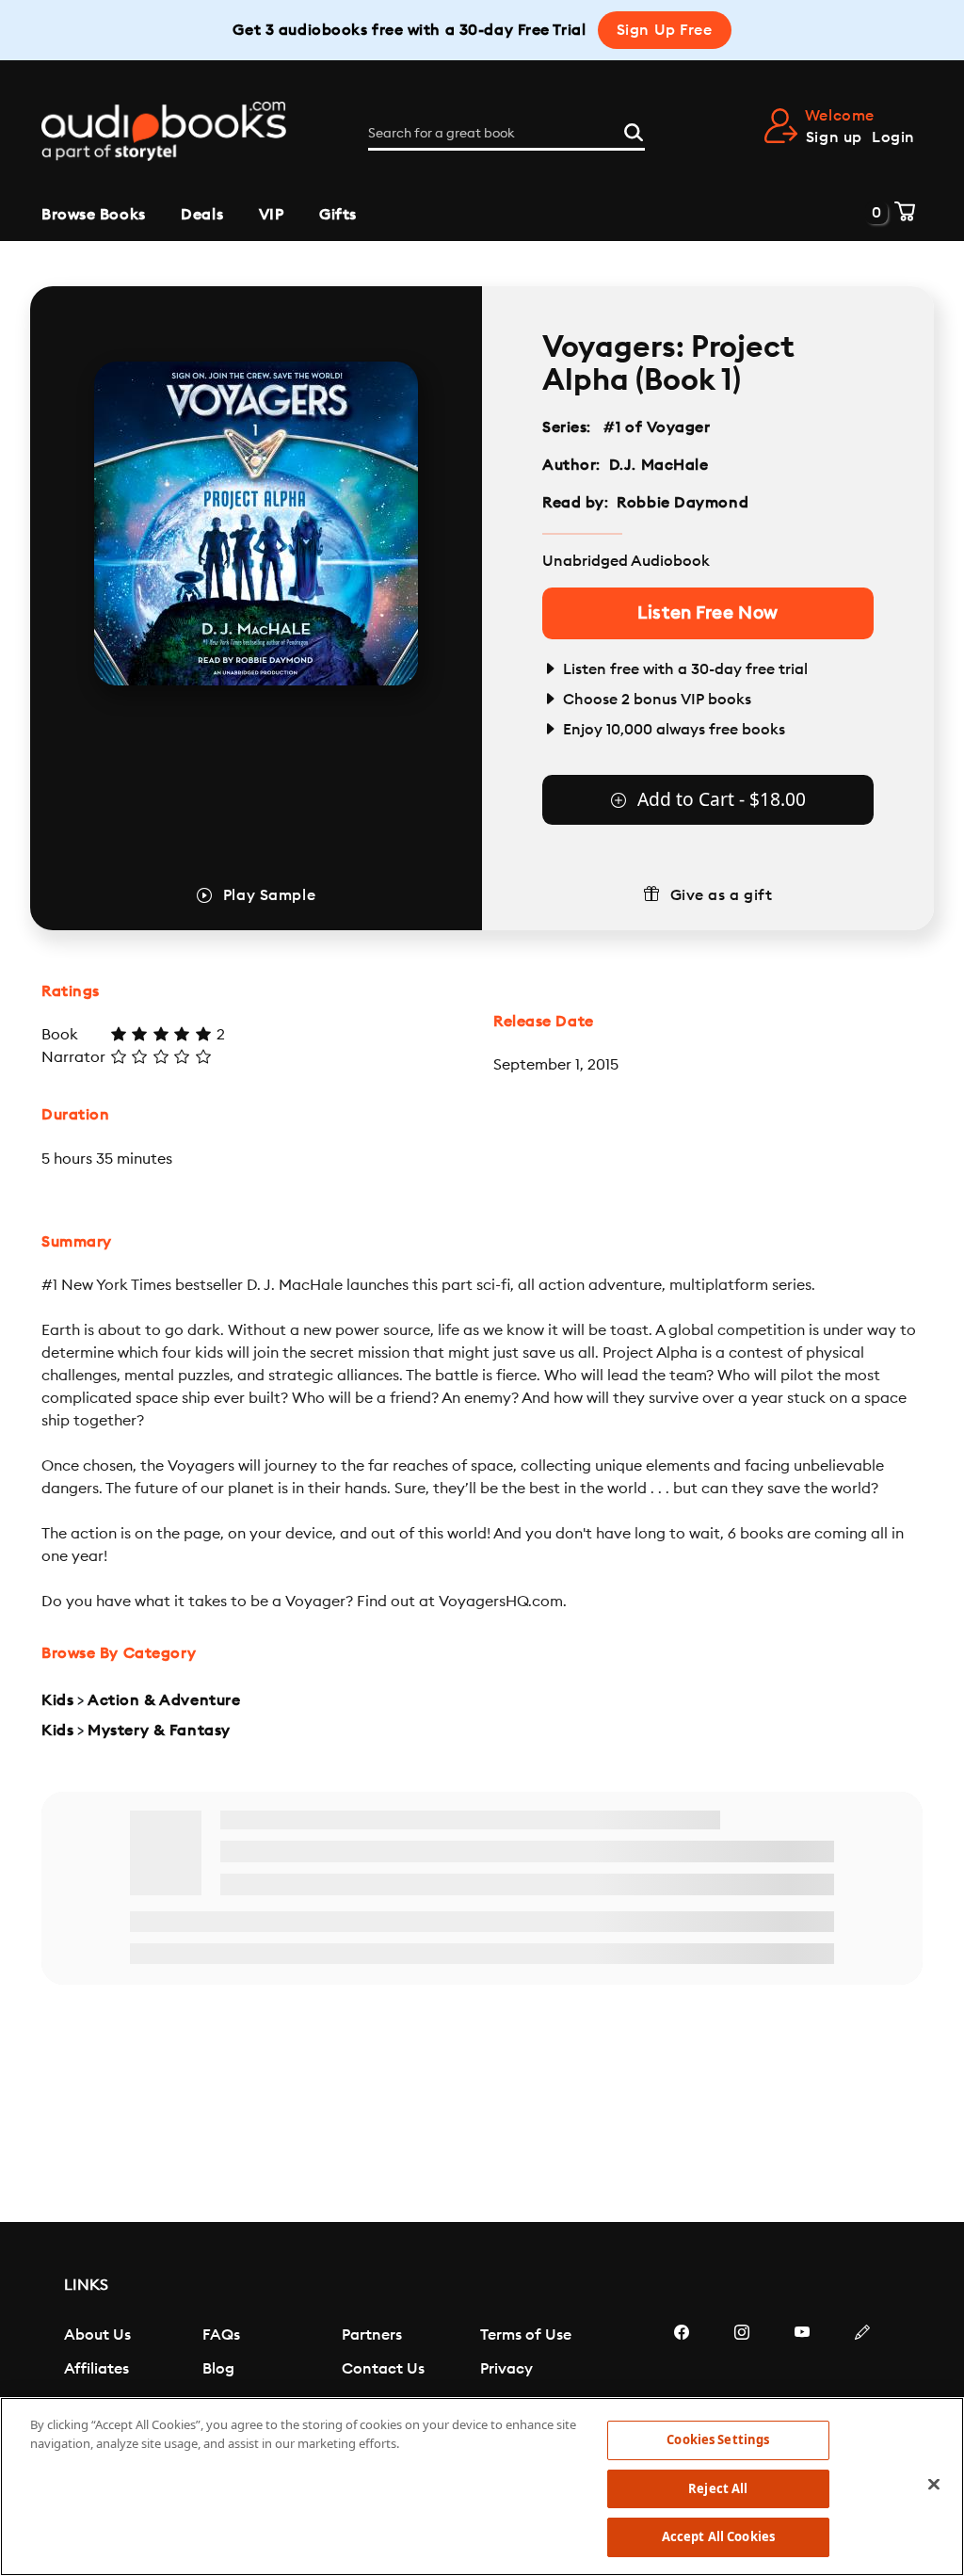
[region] (482, 2487)
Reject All (718, 2488)
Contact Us (383, 2369)
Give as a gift (722, 895)
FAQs (221, 2335)
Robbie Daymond (683, 503)
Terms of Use (526, 2335)
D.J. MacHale (659, 465)
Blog (218, 2369)
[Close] (934, 2485)
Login (893, 137)
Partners (372, 2335)
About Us (97, 2335)
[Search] (634, 130)
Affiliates (96, 2369)
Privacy (506, 2369)
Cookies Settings (718, 2439)
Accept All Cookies (718, 2536)
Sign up (834, 137)
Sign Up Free (665, 30)
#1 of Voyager (657, 427)
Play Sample (269, 895)
